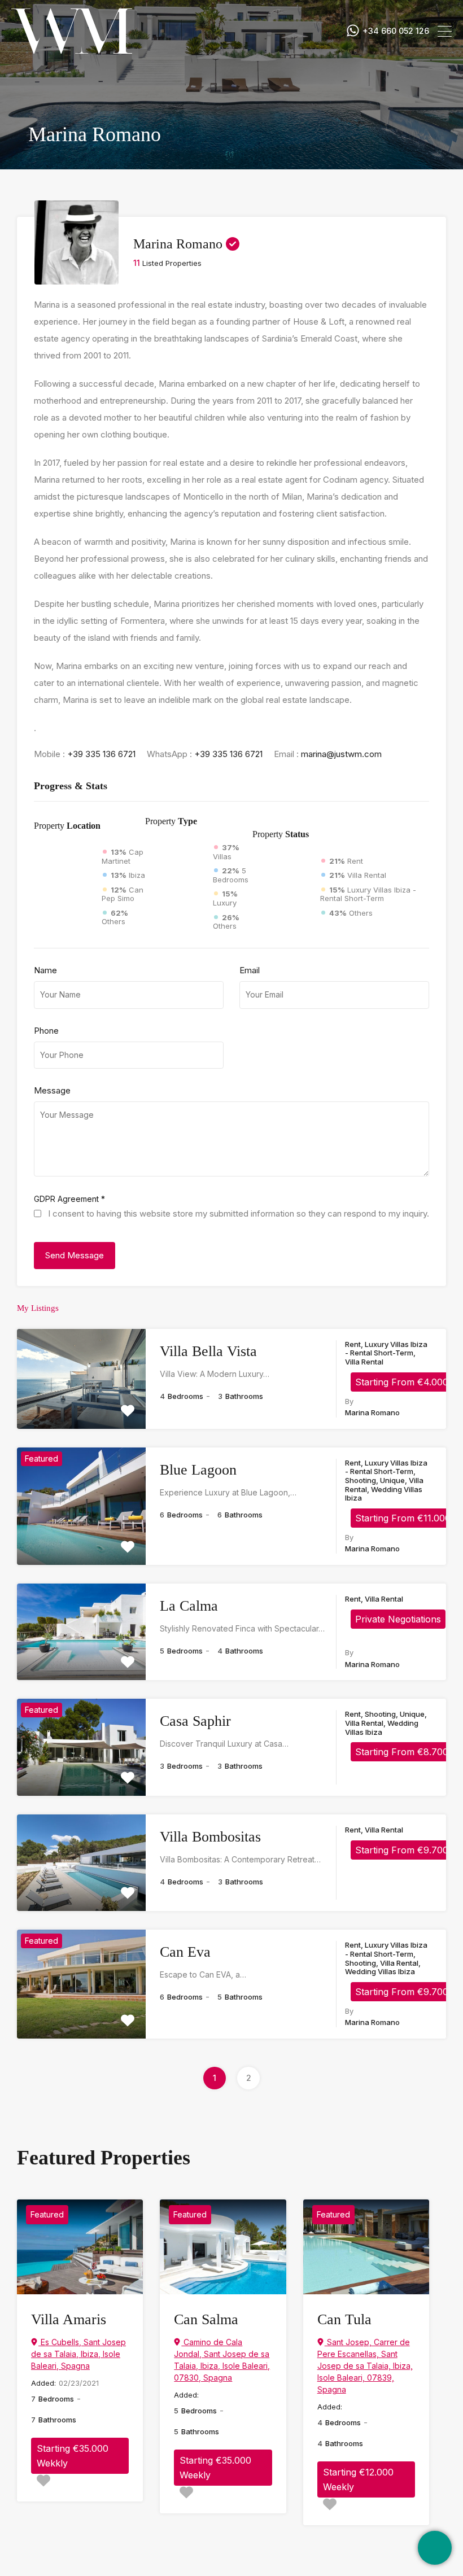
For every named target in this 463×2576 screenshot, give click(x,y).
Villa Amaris (69, 2319)
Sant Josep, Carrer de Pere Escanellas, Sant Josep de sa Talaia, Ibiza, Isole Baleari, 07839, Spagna (365, 2366)
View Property (81, 1409)
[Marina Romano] (77, 279)
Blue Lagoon (198, 1470)
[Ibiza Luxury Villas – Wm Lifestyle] (72, 48)
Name (45, 970)
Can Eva (185, 1952)
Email (250, 970)
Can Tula (344, 2319)
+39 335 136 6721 (101, 754)
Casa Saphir (195, 1721)
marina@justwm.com (341, 754)
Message (52, 1091)
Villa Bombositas (210, 1837)
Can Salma (206, 2319)
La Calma (189, 1606)
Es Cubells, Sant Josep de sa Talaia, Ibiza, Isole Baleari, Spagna (78, 2354)
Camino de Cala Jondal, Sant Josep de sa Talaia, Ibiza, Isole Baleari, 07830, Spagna (222, 2360)
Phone (46, 1031)
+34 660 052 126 (396, 31)
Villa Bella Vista (208, 1351)
